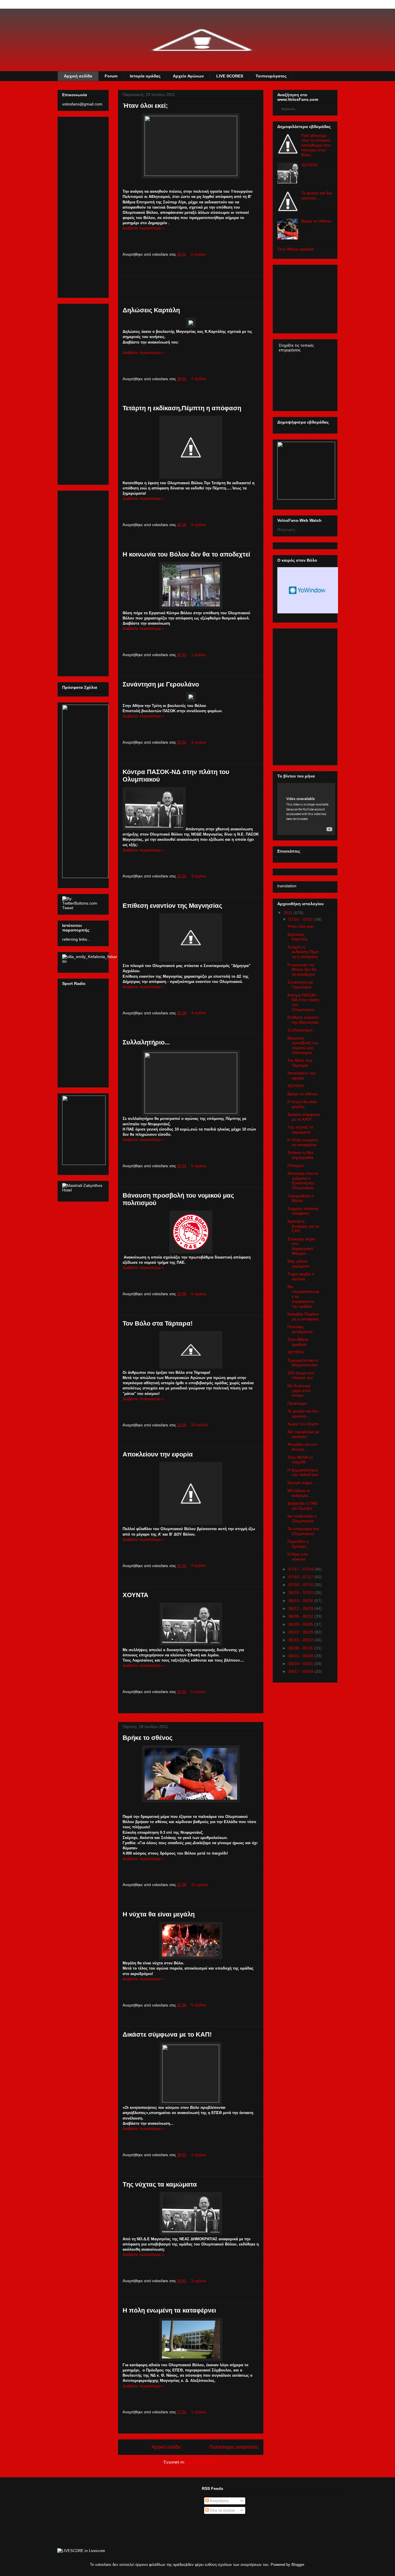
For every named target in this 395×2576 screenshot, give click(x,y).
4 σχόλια (199, 742)
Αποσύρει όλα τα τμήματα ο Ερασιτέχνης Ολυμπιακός (303, 1181)
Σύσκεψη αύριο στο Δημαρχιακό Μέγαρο (301, 1246)
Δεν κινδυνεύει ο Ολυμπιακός (302, 1518)
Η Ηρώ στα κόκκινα (298, 1557)
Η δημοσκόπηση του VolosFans (303, 1472)
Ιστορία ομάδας (145, 76)
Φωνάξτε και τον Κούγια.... (302, 1447)
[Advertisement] (191, 289)
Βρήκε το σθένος (147, 1738)
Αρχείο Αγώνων (188, 76)
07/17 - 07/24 (301, 1569)
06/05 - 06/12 (301, 1616)
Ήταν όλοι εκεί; (145, 106)
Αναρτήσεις (219, 2501)
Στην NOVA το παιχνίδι (300, 1460)
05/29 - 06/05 (301, 1624)
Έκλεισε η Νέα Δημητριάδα (300, 1155)
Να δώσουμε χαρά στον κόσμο (299, 1391)
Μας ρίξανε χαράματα (298, 1264)
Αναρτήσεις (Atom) (202, 2462)
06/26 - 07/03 (301, 1593)
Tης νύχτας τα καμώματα (160, 2184)
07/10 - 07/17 (301, 1577)
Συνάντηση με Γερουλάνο (161, 684)
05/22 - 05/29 (301, 1632)
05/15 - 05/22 (301, 1640)
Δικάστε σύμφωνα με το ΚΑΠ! (167, 2034)
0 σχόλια (198, 254)
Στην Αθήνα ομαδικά (296, 249)
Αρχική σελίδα (78, 76)
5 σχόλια (199, 1166)
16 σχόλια (199, 1425)
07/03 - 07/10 (301, 1585)
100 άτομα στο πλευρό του (301, 1375)
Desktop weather (308, 590)
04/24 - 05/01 (301, 1664)
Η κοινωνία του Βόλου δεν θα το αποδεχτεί (186, 554)
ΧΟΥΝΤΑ (135, 1595)
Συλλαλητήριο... (146, 1042)
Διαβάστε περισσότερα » (143, 228)
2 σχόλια (199, 379)
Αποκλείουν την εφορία (158, 1454)
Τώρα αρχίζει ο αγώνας (301, 1276)
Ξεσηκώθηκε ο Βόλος (301, 1198)
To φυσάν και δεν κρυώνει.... (317, 195)
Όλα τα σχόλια (222, 2510)
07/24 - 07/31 (301, 919)
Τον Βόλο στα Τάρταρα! (158, 1323)
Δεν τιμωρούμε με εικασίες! (303, 1434)
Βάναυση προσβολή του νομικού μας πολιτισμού (303, 1045)
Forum (111, 76)
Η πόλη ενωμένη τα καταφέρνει (169, 2310)
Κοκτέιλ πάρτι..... (303, 1483)
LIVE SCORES (230, 76)
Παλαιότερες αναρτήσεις (234, 2447)
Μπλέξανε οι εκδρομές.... (300, 1493)
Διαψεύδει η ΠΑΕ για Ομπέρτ (303, 1506)
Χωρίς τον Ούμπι (303, 1424)
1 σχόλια (199, 655)
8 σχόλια (199, 525)
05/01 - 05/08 (301, 1656)
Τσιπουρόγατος (271, 76)
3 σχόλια (199, 876)
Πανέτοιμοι (297, 1403)
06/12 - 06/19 (301, 1608)
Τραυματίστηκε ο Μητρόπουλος (303, 1363)
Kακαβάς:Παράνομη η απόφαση (303, 1316)
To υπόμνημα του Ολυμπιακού (303, 1531)
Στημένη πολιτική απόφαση (303, 1211)
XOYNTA (309, 165)
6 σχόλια (199, 1294)
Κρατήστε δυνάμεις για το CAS (303, 1226)
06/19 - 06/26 (301, 1601)
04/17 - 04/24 (301, 1671)
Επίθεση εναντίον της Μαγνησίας (172, 906)
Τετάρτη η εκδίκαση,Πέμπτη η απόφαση (182, 408)
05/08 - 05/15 (301, 1648)
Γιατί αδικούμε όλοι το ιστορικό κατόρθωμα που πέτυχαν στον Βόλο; (316, 145)
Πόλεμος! (296, 1165)
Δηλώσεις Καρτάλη (151, 310)
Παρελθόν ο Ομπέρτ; (298, 1544)
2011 (288, 913)
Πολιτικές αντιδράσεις (300, 1329)
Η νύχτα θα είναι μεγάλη (159, 1914)
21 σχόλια (200, 1885)
